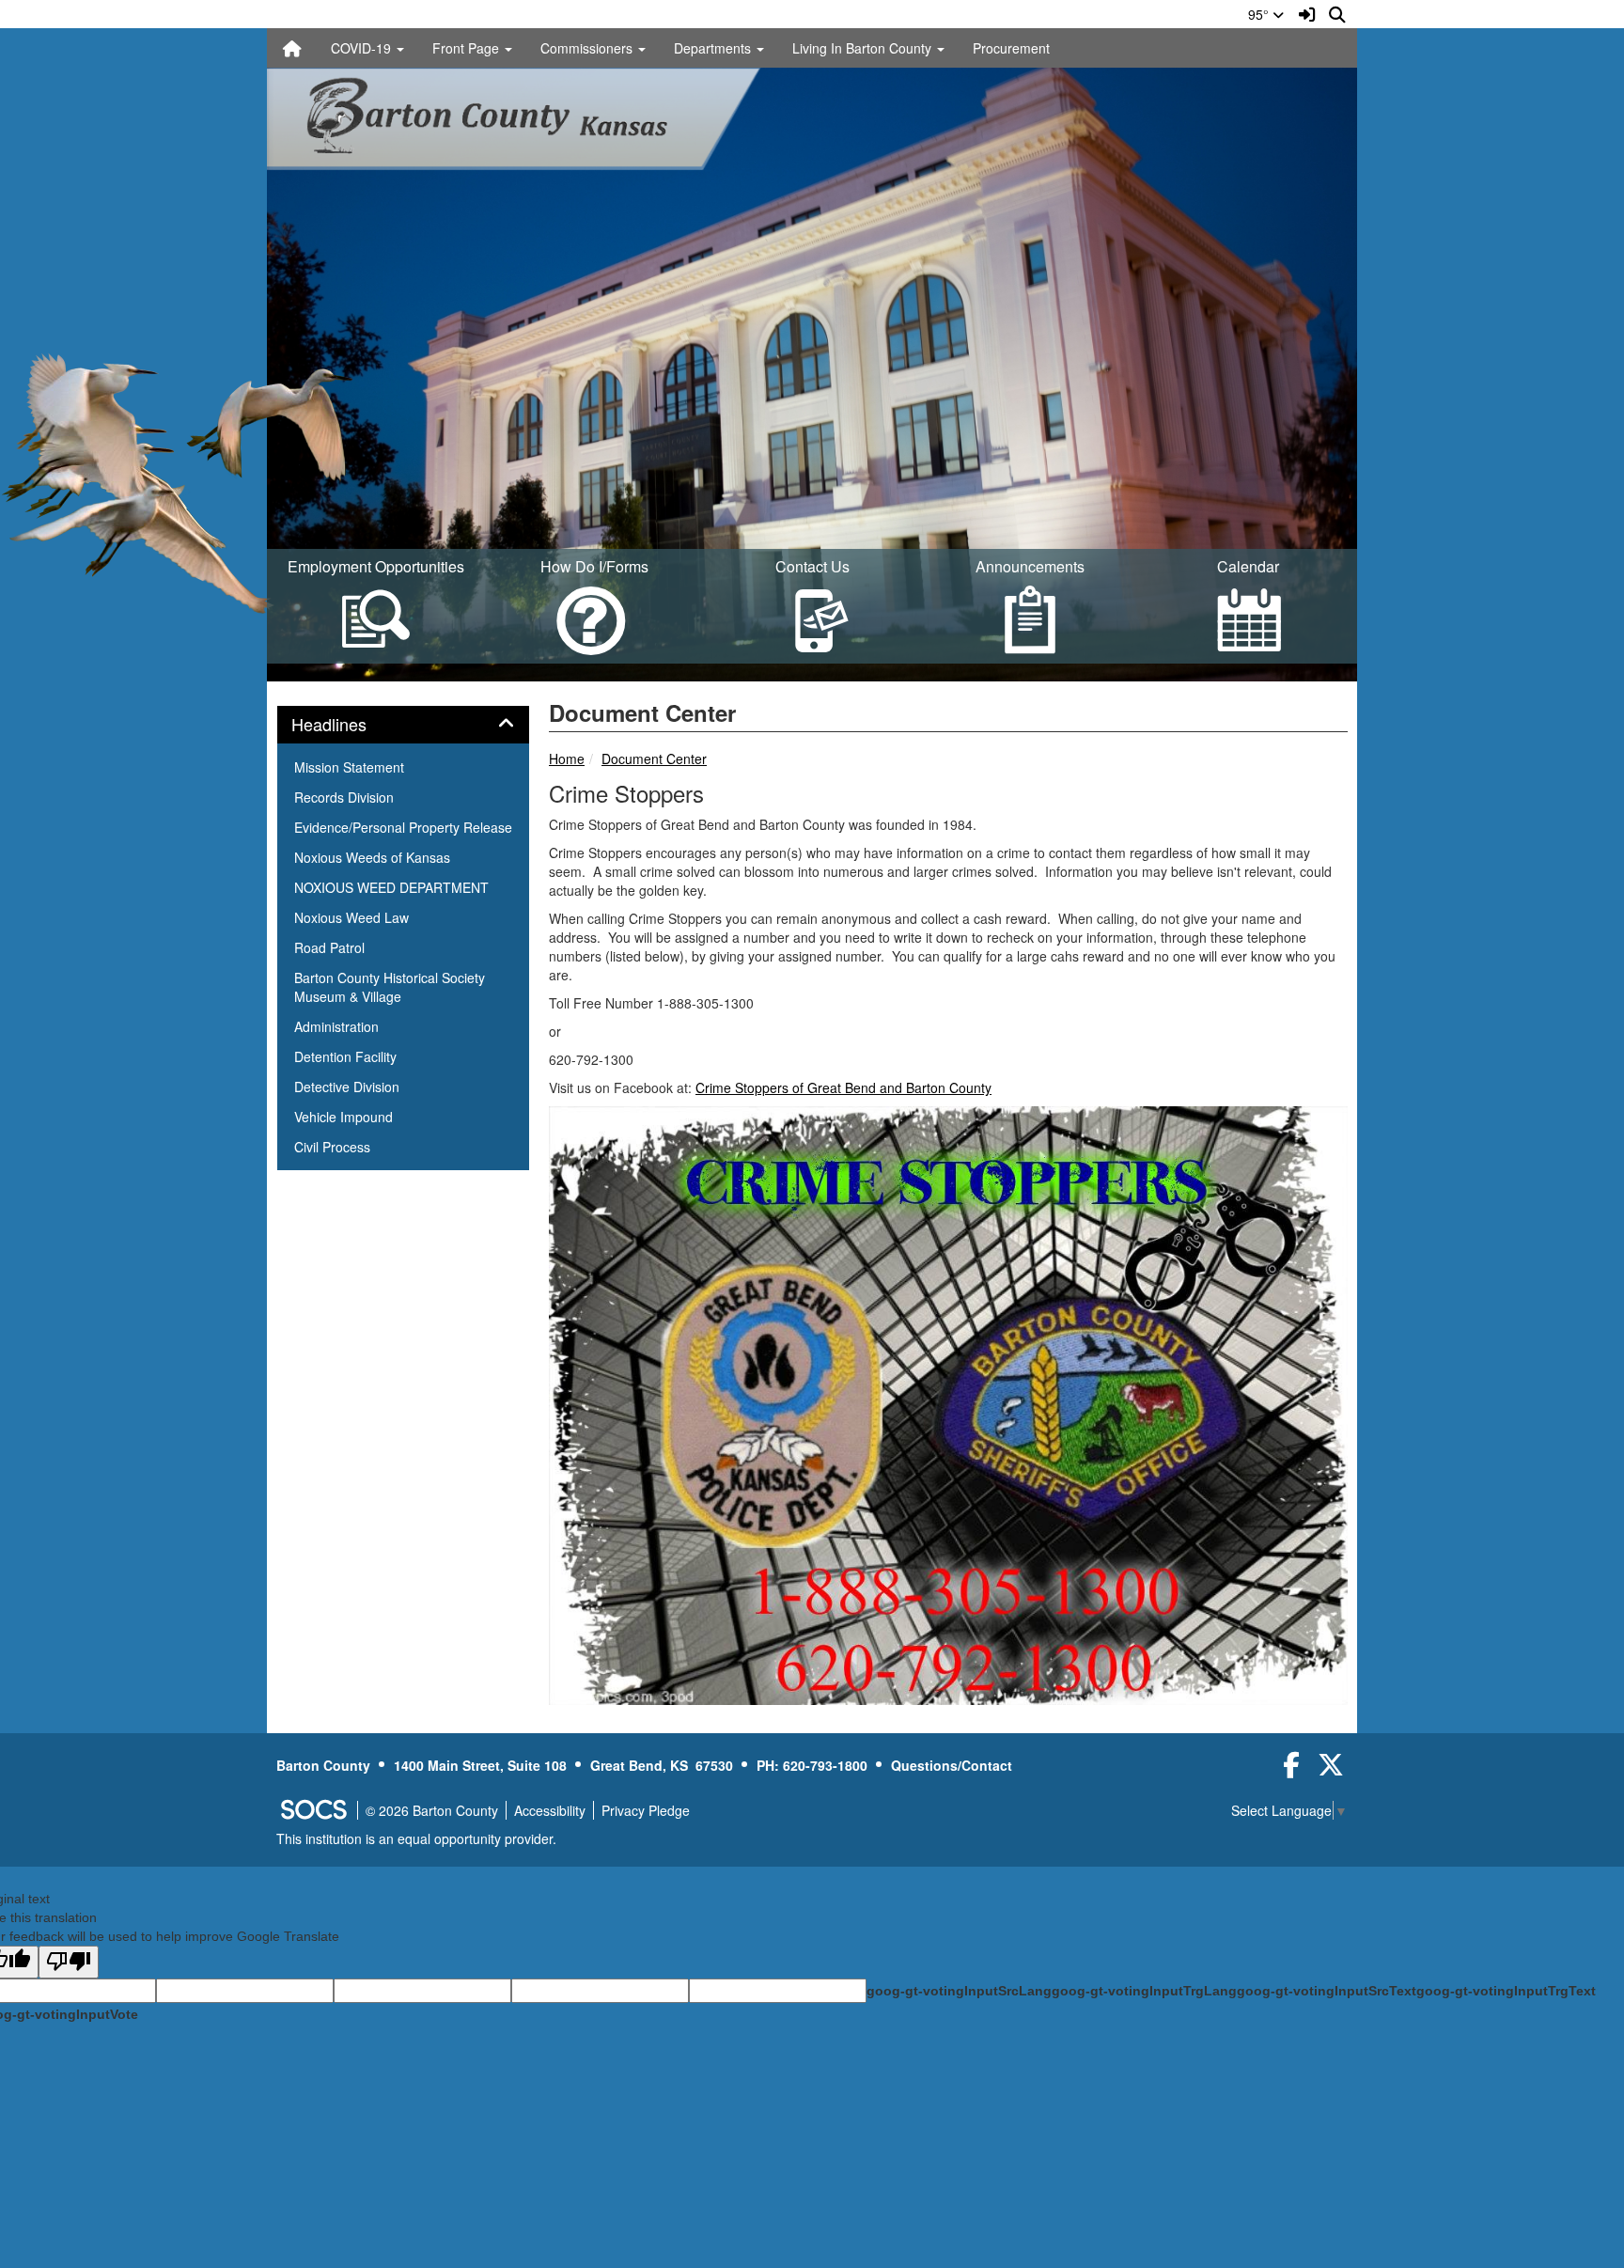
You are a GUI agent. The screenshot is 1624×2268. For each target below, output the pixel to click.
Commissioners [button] (588, 48)
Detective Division (347, 1087)
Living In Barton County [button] (864, 48)
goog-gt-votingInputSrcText (1327, 1991)
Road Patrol (329, 947)
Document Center (654, 759)
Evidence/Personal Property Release (403, 827)
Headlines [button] (350, 725)
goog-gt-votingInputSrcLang (959, 1991)
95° (1260, 14)
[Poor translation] (69, 1962)
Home (567, 759)
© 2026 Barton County (432, 1810)
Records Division (344, 797)
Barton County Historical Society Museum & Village (390, 987)
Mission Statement (349, 767)
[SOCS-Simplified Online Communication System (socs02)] (313, 1810)
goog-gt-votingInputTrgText (1506, 1991)
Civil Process (332, 1147)
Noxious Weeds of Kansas (372, 857)
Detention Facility (345, 1056)
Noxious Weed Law (351, 917)
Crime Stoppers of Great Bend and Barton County (843, 1087)
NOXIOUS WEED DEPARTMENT (391, 887)
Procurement (1011, 48)
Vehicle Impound (344, 1117)
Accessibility (550, 1810)
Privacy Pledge (646, 1810)
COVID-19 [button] (363, 48)
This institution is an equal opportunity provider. (416, 1838)
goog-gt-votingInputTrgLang (1144, 1991)
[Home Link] (292, 48)
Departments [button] (714, 48)
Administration (336, 1026)
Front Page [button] (468, 48)
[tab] (403, 725)
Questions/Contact (952, 1765)
